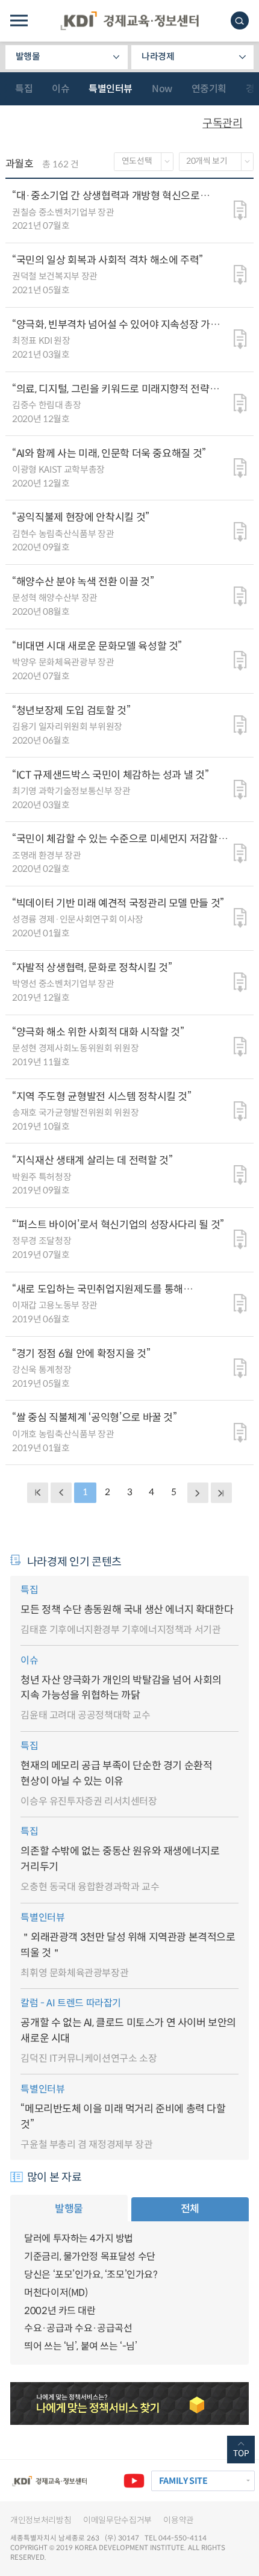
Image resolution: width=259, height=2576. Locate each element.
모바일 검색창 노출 (240, 20)
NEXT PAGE (221, 1493)
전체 (190, 2209)
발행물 (28, 57)
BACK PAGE (37, 1493)
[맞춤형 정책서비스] (129, 2403)
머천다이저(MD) (56, 2293)
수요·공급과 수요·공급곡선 (78, 2328)
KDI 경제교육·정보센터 (129, 21)
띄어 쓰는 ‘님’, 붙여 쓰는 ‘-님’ (81, 2346)
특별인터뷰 (111, 89)
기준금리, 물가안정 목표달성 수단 (90, 2257)
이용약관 (179, 2520)
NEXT (198, 1493)
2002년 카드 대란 (60, 2311)
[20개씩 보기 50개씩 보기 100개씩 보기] (217, 162)
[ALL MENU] (19, 21)
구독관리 (222, 123)
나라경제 (158, 57)
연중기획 (209, 89)
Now (162, 89)
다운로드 (240, 211)
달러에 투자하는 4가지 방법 (79, 2238)
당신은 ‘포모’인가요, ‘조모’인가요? (91, 2275)
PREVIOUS (61, 1493)
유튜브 (134, 2481)
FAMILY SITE (183, 2481)
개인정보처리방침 (41, 2520)
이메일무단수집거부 (117, 2520)
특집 (24, 89)
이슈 (61, 89)
